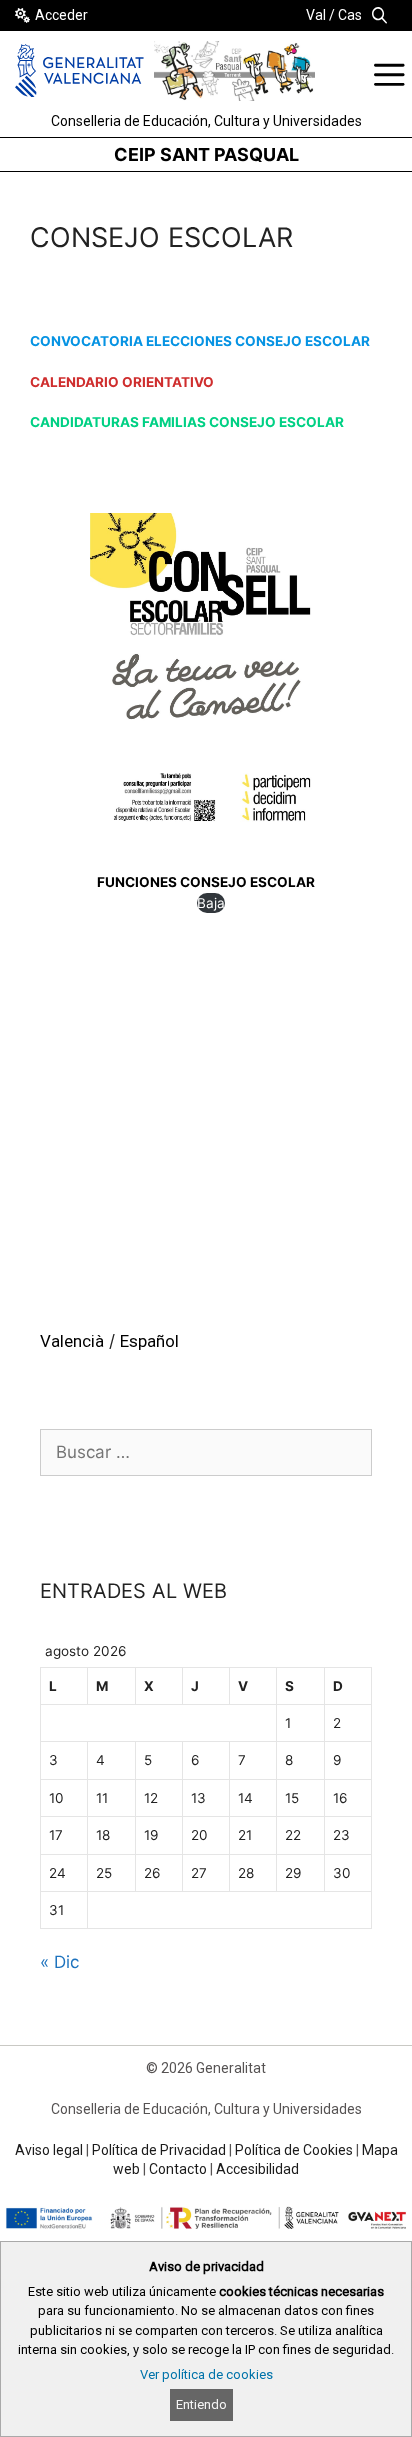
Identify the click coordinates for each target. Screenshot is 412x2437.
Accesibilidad (257, 2169)
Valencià (72, 1341)
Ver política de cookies (206, 2374)
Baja (211, 903)
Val (316, 15)
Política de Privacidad (159, 2150)
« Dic (59, 1962)
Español (149, 1341)
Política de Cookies (294, 2150)
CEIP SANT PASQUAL (206, 154)
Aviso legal (49, 2150)
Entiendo (201, 2404)
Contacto (178, 2169)
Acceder (61, 15)
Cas (350, 15)
